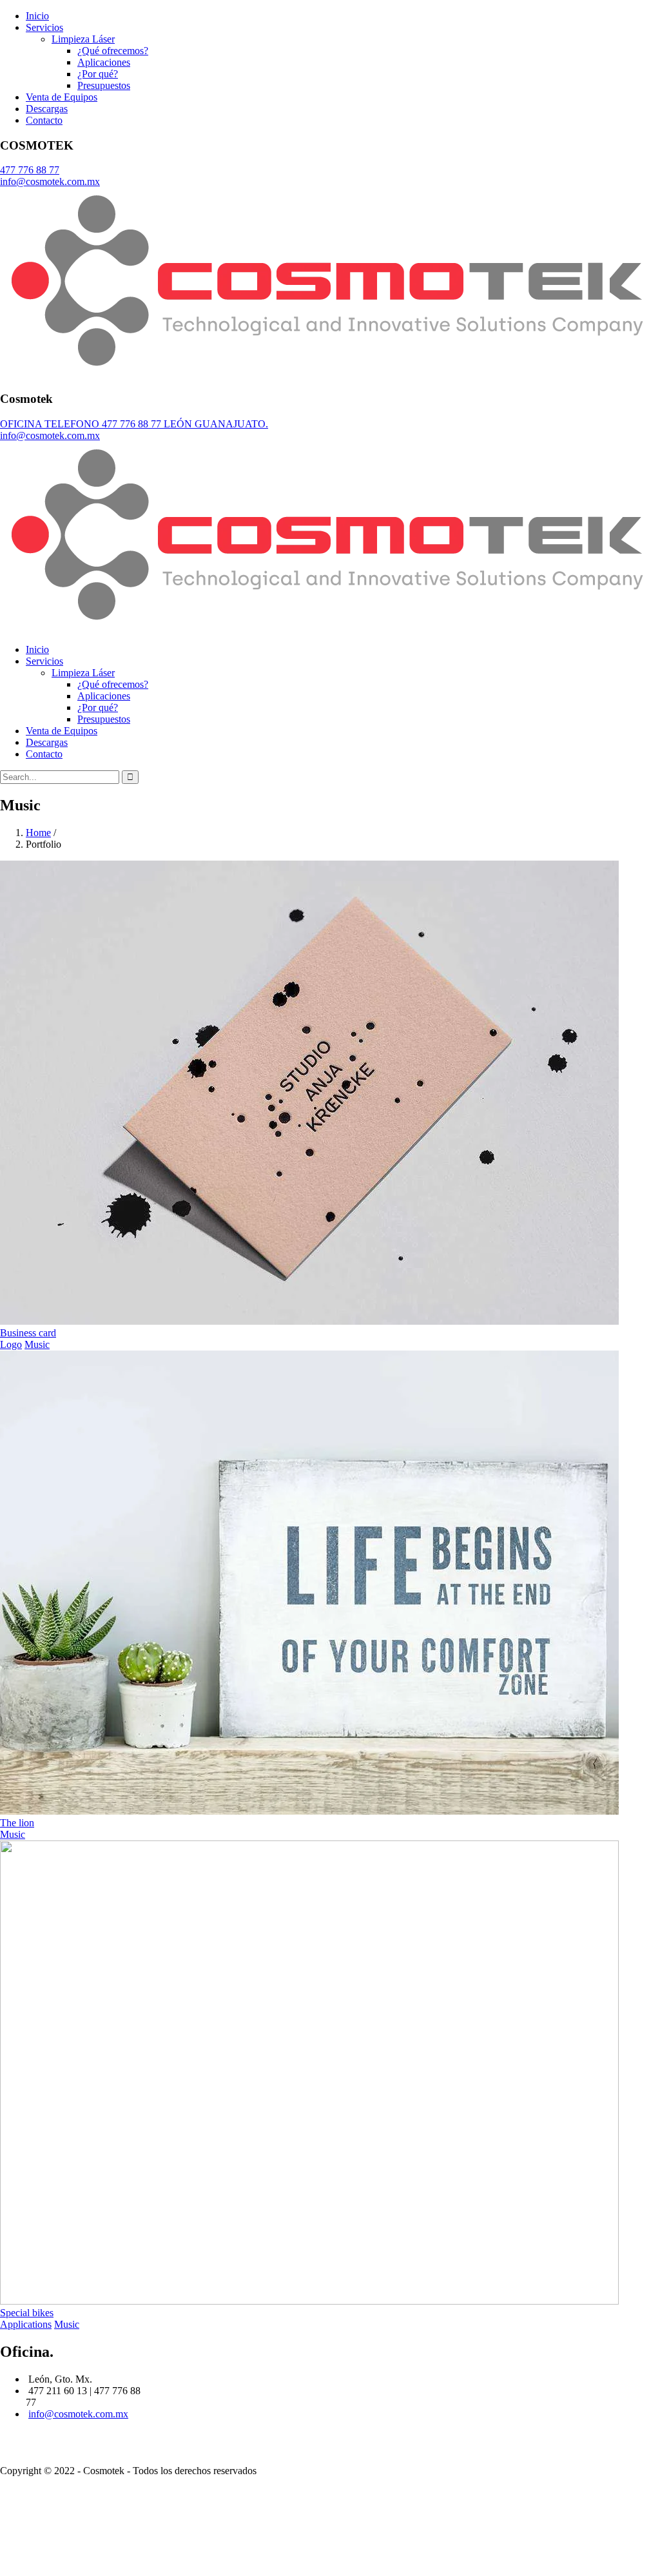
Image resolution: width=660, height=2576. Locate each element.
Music (37, 1344)
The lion (17, 1823)
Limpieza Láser (83, 39)
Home (38, 833)
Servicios (44, 27)
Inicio (37, 16)
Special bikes (27, 2313)
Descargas (47, 109)
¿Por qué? (98, 74)
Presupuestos (104, 85)
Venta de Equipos (62, 97)
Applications (26, 2324)
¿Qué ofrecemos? (113, 51)
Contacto (44, 120)
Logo (11, 1344)
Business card (28, 1333)
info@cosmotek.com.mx (78, 2414)
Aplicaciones (104, 62)
